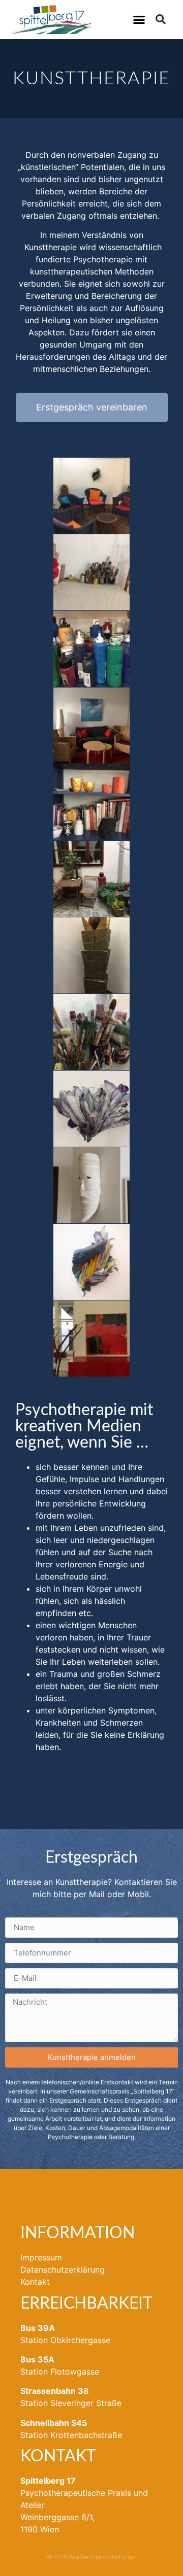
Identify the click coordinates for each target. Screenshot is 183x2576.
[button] (139, 20)
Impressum (41, 2257)
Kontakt (35, 2282)
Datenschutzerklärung (63, 2270)
